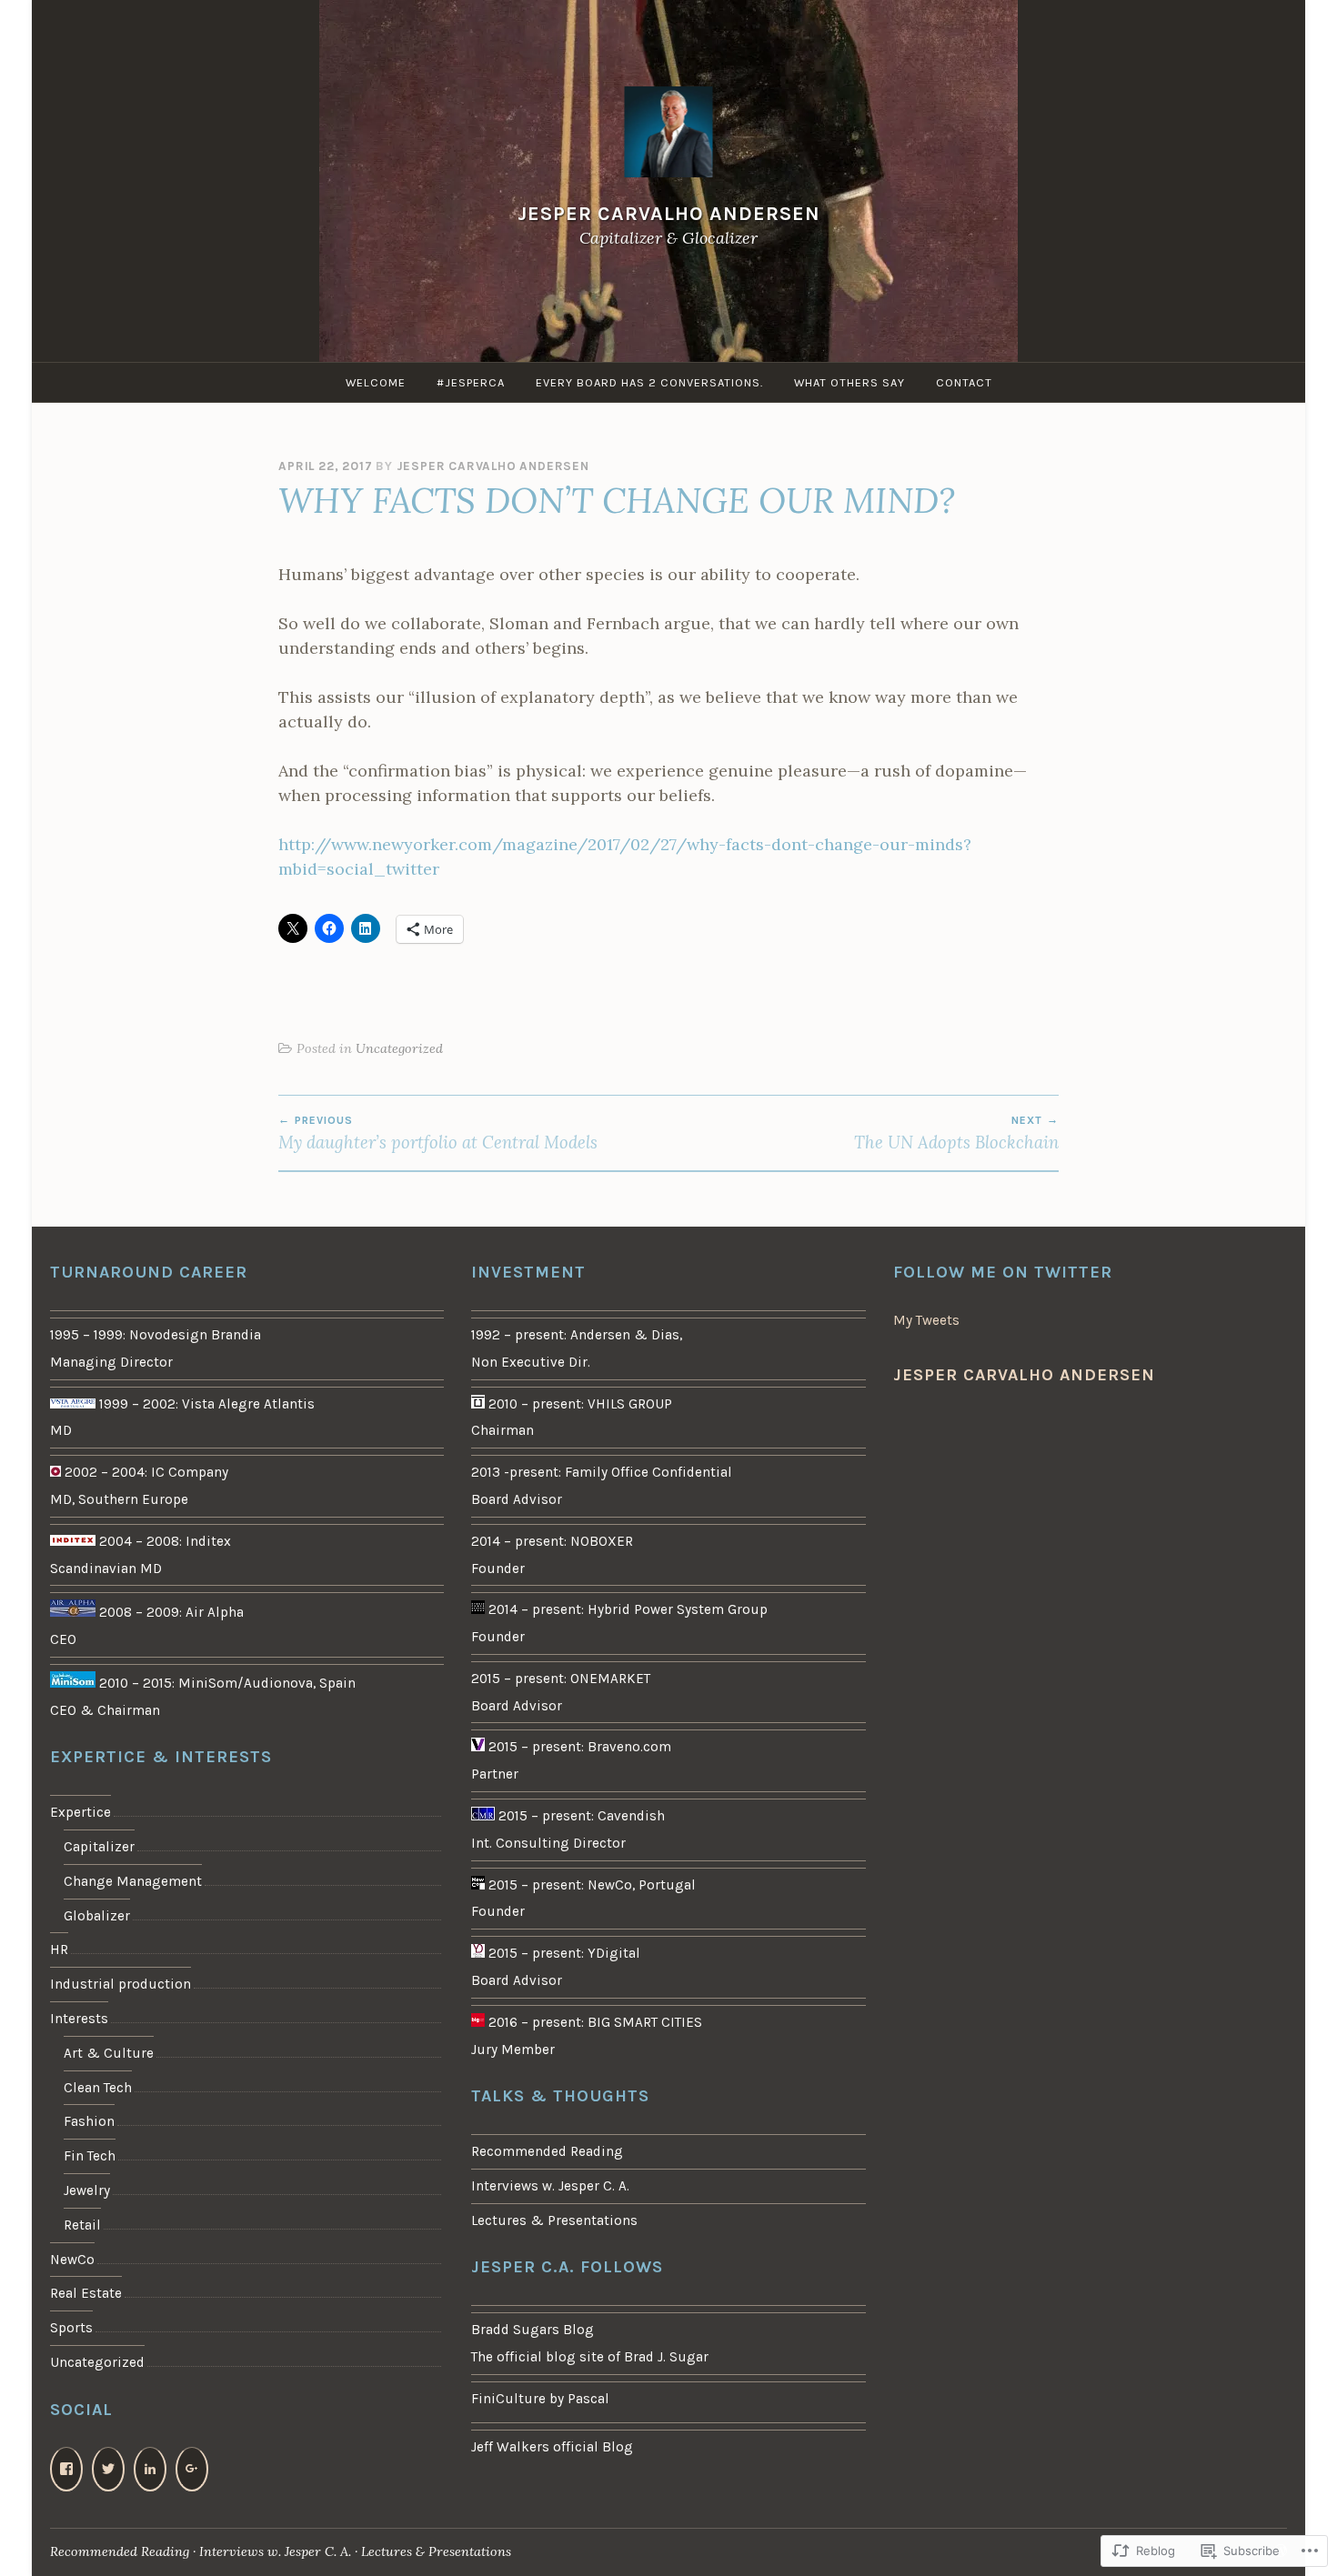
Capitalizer (99, 1847)
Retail (82, 2225)
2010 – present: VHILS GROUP (578, 1404)
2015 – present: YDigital (563, 1953)
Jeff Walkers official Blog (552, 2447)
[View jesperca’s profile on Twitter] (108, 2469)
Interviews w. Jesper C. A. (550, 2186)
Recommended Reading (547, 2151)
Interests (79, 2019)
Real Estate (86, 2293)
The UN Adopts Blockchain (956, 1133)
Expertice (80, 1812)
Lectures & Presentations (554, 2220)
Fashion (89, 2121)
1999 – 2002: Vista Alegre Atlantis (205, 1404)
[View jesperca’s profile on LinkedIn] (150, 2469)
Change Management (133, 1881)
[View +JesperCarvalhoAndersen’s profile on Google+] (192, 2469)
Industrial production (121, 1984)
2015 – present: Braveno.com (578, 1747)
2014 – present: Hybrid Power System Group (626, 1609)
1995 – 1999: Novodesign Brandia (156, 1335)
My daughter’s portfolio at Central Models (438, 1133)
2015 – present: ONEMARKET (561, 1679)
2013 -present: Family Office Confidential (602, 1472)
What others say (849, 382)
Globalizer (97, 1916)
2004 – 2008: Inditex (163, 1541)
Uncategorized (399, 1048)
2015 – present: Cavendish (580, 1816)
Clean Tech (98, 2088)
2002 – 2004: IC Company (145, 1472)
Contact (964, 382)
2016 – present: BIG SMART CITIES (593, 2022)
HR (59, 1950)
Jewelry (87, 2190)
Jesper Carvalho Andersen (669, 213)
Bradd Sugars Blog (533, 2330)
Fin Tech (90, 2156)
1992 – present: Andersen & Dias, (577, 1335)
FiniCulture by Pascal (540, 2399)
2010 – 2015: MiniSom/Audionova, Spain (226, 1683)
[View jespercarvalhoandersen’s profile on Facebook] (66, 2469)
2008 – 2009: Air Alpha (170, 1612)
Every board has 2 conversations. (649, 382)
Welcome (376, 382)
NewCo (72, 2260)
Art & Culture (109, 2053)
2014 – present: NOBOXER (552, 1541)
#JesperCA (471, 382)
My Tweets (926, 1320)
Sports (71, 2328)
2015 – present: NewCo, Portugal (590, 1885)
